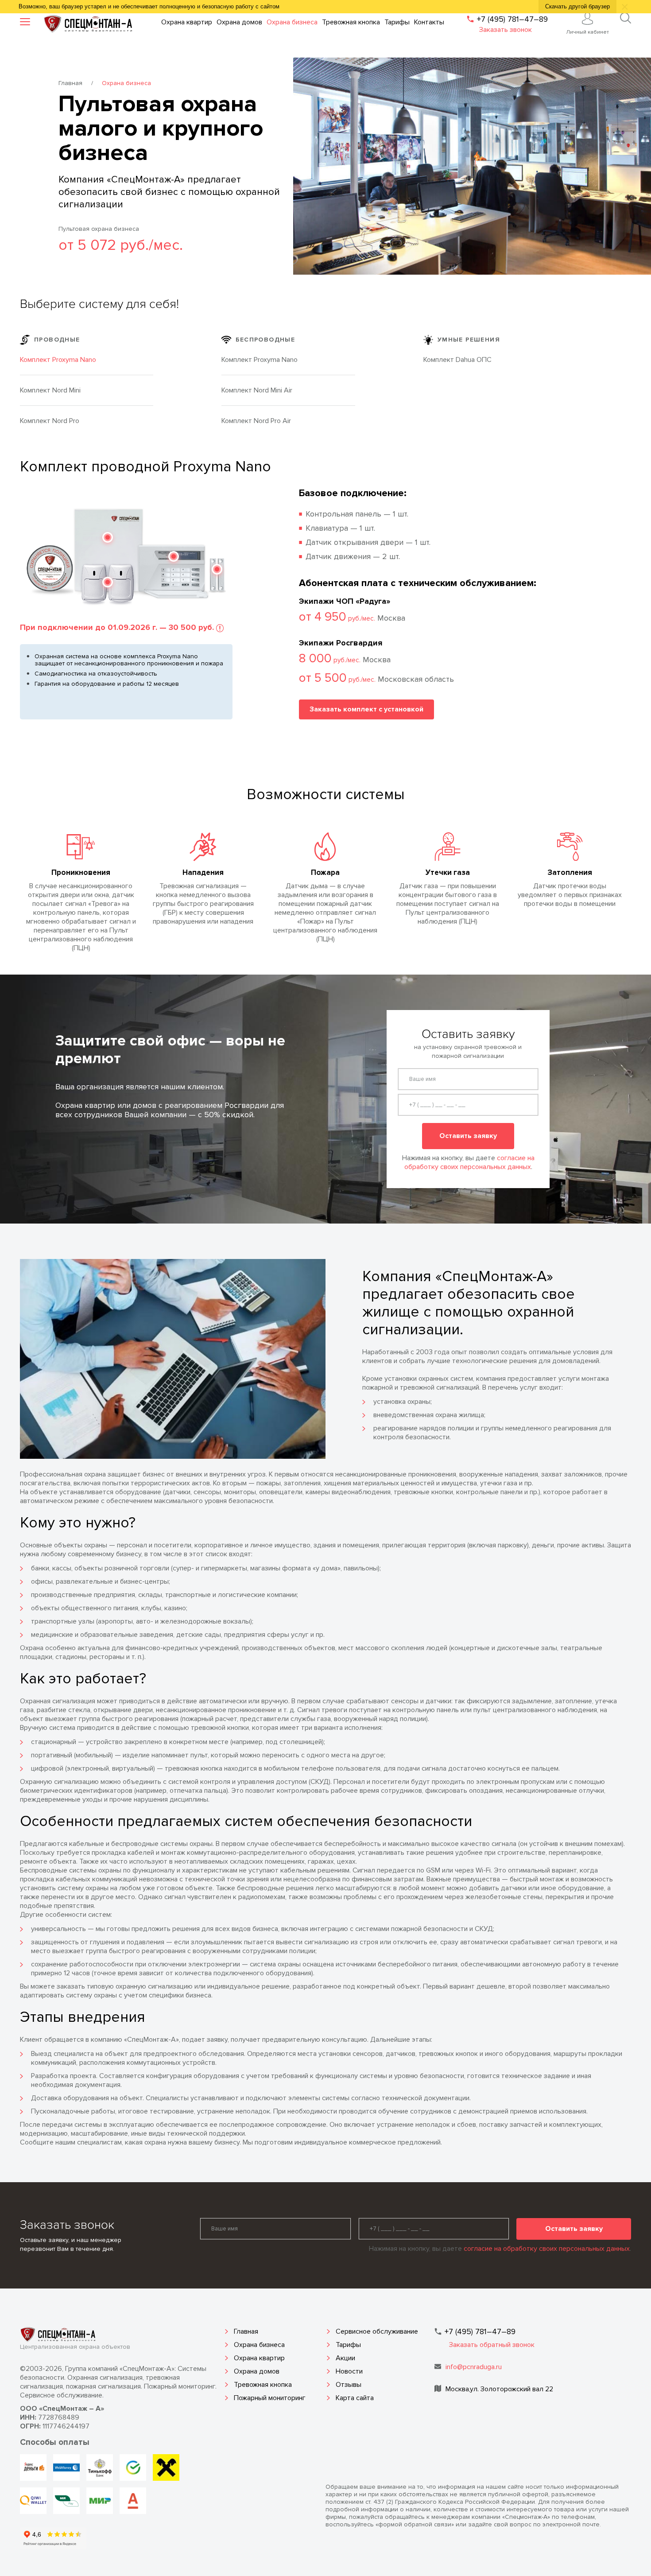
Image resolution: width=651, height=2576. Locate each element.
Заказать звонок (506, 30)
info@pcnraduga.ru (474, 2367)
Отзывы (349, 2385)
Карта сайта (355, 2398)
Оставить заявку (468, 1136)
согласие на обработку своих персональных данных (469, 1162)
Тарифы (348, 2345)
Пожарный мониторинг (270, 2398)
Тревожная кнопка (263, 2385)
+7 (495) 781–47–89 (512, 19)
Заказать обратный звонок (492, 2345)
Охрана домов (257, 2371)
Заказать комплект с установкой (366, 709)
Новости (349, 2371)
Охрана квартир (259, 2358)
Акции (345, 2358)
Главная (70, 83)
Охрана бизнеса (259, 2345)
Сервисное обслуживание (377, 2331)
